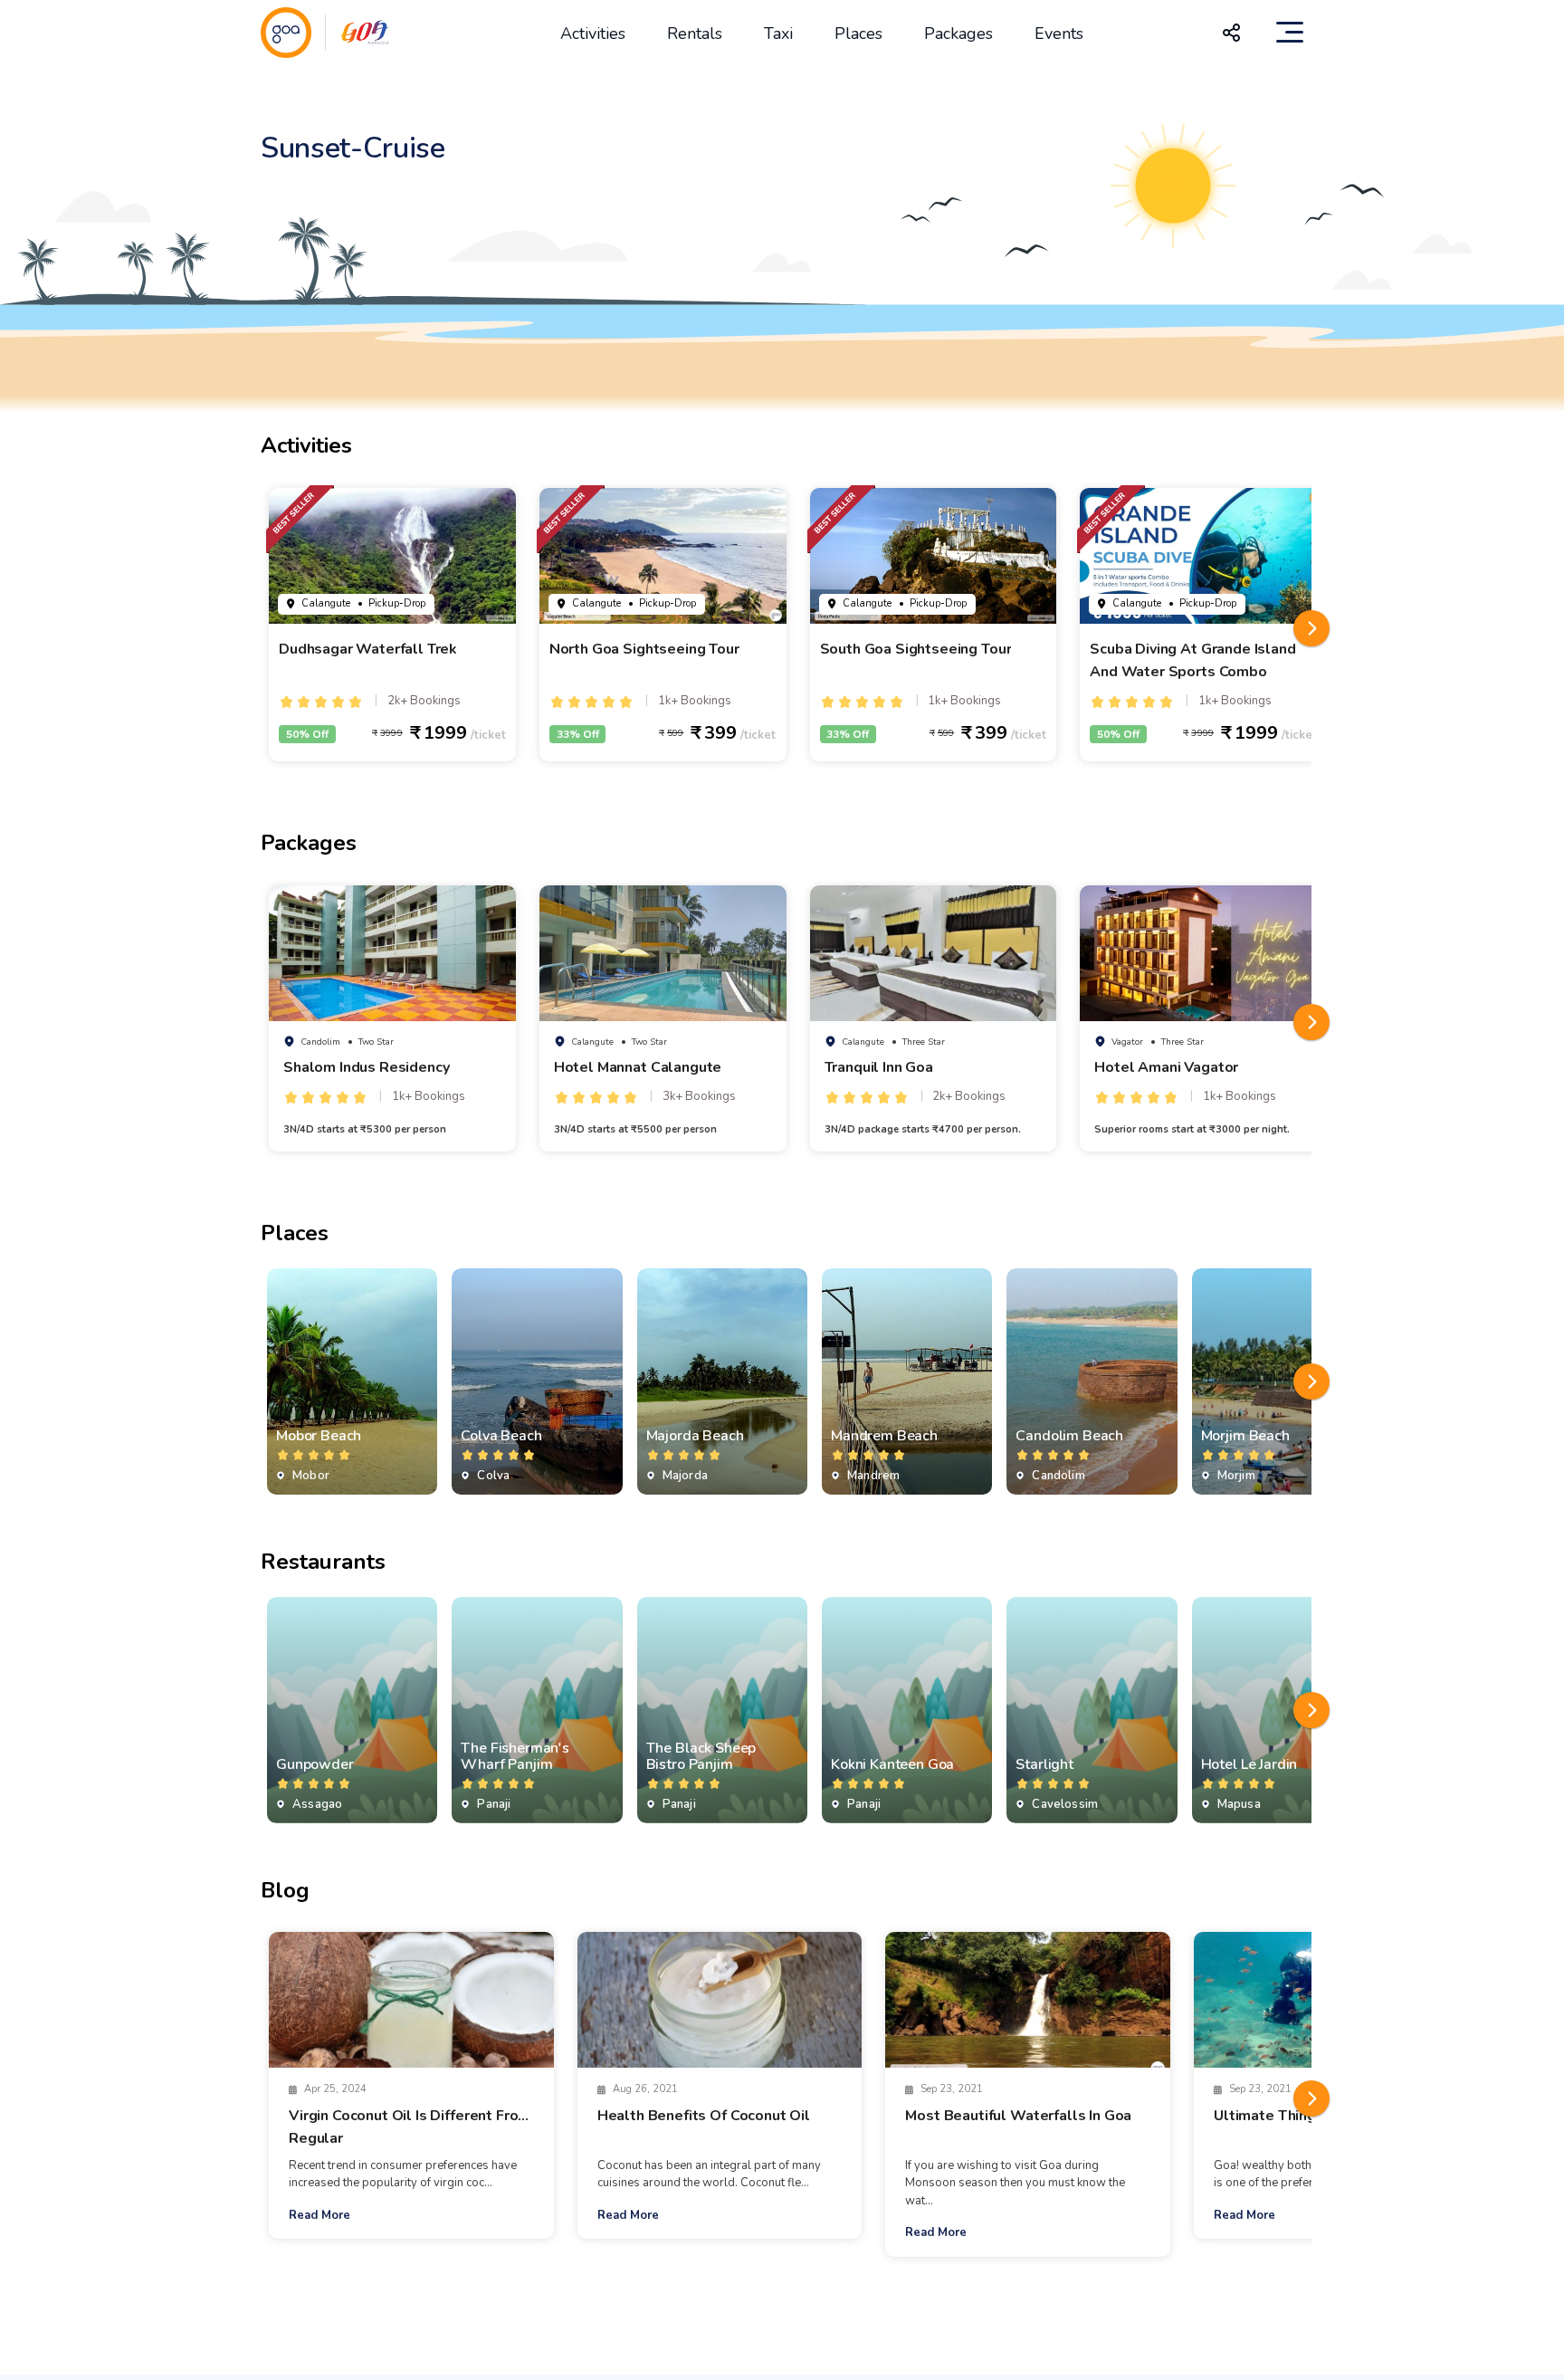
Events (1059, 33)
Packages (958, 33)
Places (858, 33)
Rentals (695, 33)
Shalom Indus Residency (366, 1067)
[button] (1311, 628)
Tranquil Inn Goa (879, 1067)
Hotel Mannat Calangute (638, 1067)
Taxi (778, 33)
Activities (593, 33)
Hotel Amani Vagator (1166, 1067)
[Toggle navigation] (1290, 33)
